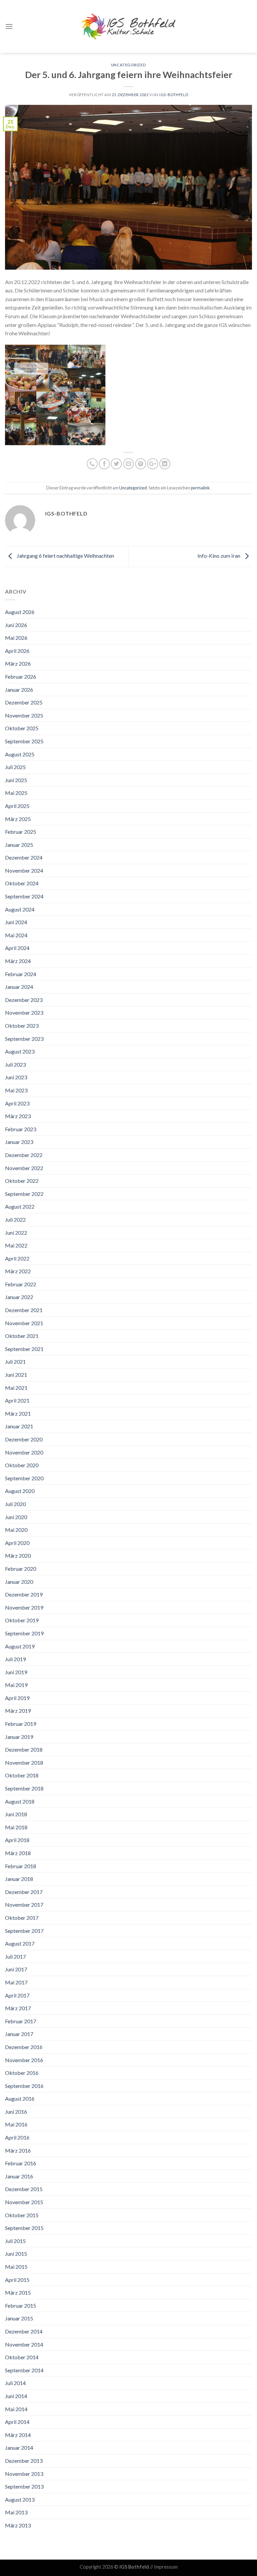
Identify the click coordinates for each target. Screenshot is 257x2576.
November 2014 (24, 2344)
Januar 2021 (19, 1426)
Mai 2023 (16, 1090)
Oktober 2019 (22, 1620)
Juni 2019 (16, 1672)
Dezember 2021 (24, 1310)
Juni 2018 (16, 1814)
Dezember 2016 (24, 2047)
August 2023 (20, 1051)
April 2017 (17, 1995)
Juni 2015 (16, 2254)
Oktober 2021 (22, 1336)
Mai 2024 (16, 935)
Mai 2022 (16, 1245)
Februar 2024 (21, 974)
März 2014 (18, 2435)
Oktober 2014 (22, 2357)
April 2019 (17, 1698)
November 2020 (24, 1452)
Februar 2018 (21, 1866)
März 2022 (18, 1271)
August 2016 (20, 2098)
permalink (200, 488)
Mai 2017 (16, 1982)
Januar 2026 (19, 690)
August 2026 (20, 612)
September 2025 (24, 741)
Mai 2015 (16, 2267)
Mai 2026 (16, 638)
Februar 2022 (21, 1284)
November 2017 (24, 1905)
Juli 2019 (15, 1659)
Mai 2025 (16, 793)
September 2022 (24, 1194)
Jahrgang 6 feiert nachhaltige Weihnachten (65, 556)
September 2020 (24, 1478)
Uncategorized (128, 65)
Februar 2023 (21, 1129)
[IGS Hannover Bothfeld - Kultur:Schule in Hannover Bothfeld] (128, 26)
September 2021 (24, 1349)
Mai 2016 (16, 2124)
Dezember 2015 (24, 2189)
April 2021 (17, 1400)
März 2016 (18, 2150)
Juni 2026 (16, 625)
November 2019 (24, 1607)
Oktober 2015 (22, 2215)
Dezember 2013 (24, 2461)
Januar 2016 (19, 2176)
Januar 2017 (19, 2034)
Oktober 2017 (22, 1918)
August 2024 (20, 909)
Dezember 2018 (24, 1749)
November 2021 (24, 1323)
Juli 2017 (15, 1956)
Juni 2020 (16, 1517)
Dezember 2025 (24, 702)
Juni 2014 (16, 2396)
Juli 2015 (15, 2241)
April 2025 (17, 806)
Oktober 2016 (22, 2073)
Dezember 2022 (24, 1155)
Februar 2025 (21, 832)
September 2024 (24, 896)
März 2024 (18, 961)
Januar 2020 (19, 1582)
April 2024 (17, 948)
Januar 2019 (19, 1737)
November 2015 (24, 2202)
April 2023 (17, 1103)
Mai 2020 (16, 1530)
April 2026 (17, 651)
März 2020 (18, 1555)
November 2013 (24, 2474)
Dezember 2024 (24, 857)
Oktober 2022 (22, 1181)
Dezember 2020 (24, 1439)
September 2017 (24, 1931)
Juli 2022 (15, 1219)
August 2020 (20, 1491)
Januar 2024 (19, 987)
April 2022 (17, 1258)
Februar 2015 (21, 2306)
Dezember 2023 (24, 1000)
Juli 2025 (15, 767)
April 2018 (17, 1840)
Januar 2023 (19, 1142)
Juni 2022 (16, 1233)
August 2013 (20, 2499)
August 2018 (20, 1801)
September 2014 (24, 2370)
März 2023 (18, 1116)
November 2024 (24, 870)
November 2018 (24, 1762)
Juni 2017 (16, 1969)
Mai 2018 (16, 1827)
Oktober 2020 (22, 1465)
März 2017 (18, 2008)
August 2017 (20, 1943)
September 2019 (24, 1633)
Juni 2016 (16, 2112)
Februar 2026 (21, 676)
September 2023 (24, 1039)
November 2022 (24, 1168)
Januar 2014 (19, 2448)
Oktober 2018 (22, 1775)
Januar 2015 (19, 2318)
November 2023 (24, 1012)
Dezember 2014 (24, 2331)
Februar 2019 (21, 1724)
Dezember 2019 (24, 1594)
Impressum (166, 2567)
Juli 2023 (15, 1064)
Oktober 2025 (22, 728)
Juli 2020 (15, 1504)
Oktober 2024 (22, 883)
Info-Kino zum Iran (219, 556)
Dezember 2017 (24, 1892)
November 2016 (24, 2060)
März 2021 (18, 1413)
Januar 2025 (19, 845)
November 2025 (24, 715)
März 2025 (18, 819)
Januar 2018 (19, 1879)
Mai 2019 (16, 1685)
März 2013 (18, 2525)
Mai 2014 (16, 2409)
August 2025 (20, 754)
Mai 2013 (16, 2512)
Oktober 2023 (22, 1026)
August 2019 (20, 1646)
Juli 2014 (15, 2383)
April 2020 (17, 1543)
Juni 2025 (16, 780)
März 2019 (18, 1711)
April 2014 (17, 2422)
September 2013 (24, 2486)
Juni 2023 (16, 1077)
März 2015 (18, 2292)
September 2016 (24, 2086)
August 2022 (20, 1206)
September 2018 (24, 1788)
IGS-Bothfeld (174, 95)
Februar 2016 (21, 2163)
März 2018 (18, 1853)
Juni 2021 (16, 1375)
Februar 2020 (21, 1569)
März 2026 (18, 663)
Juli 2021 (15, 1362)
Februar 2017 (21, 2021)
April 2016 (17, 2137)
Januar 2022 (19, 1297)
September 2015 (24, 2228)
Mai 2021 (16, 1388)
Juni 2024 (16, 922)
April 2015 (17, 2280)
